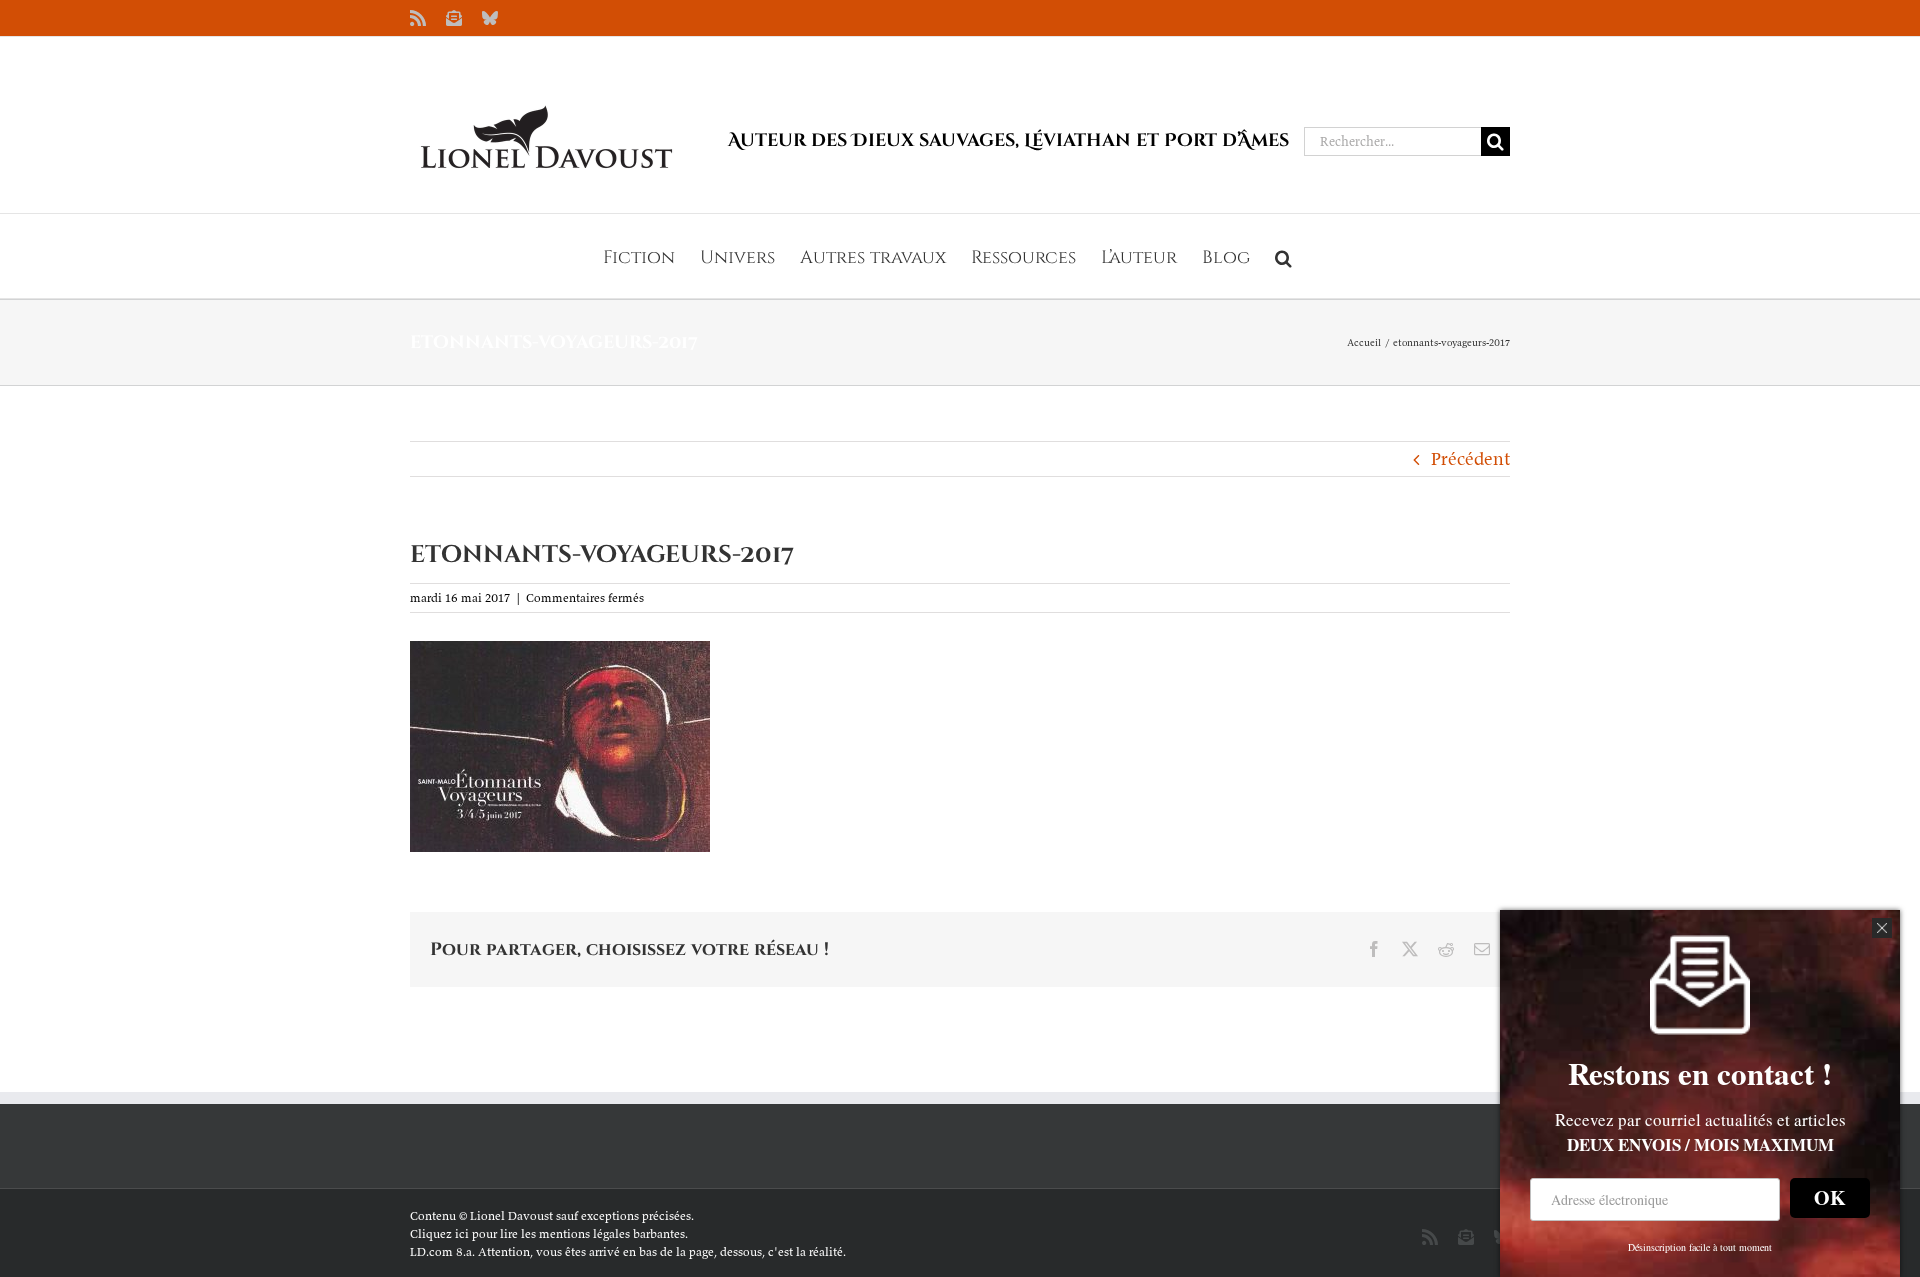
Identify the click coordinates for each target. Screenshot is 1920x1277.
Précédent (1470, 458)
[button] (1283, 256)
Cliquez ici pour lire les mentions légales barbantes (547, 1233)
